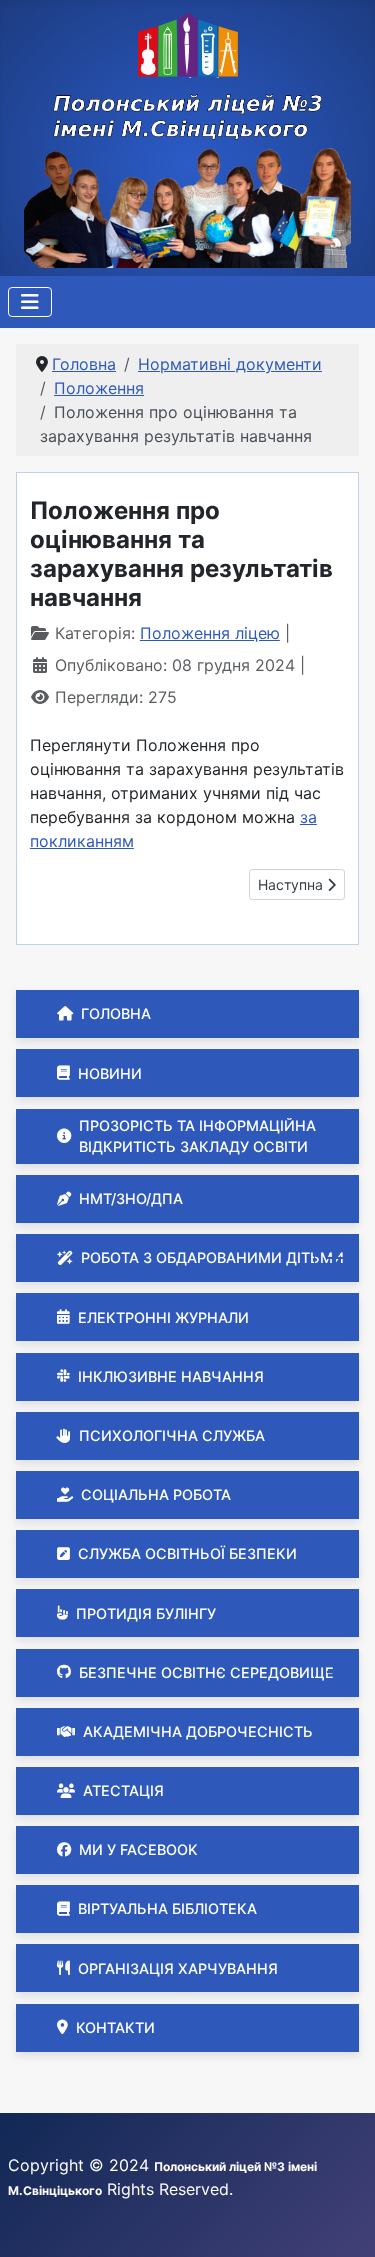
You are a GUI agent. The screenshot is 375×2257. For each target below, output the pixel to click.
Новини (110, 1073)
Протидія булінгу (146, 1613)
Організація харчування (178, 1968)
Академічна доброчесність (198, 1731)
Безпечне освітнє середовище (206, 1672)
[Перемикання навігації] (30, 302)
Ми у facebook (138, 1849)
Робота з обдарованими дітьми (212, 1257)
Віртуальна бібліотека (167, 1908)
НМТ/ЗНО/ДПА (131, 1198)
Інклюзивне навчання (171, 1376)
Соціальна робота (156, 1494)
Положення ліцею (210, 633)
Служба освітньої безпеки (187, 1553)
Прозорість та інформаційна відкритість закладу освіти (197, 1136)
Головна (116, 1013)
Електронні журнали (163, 1317)
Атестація (123, 1790)
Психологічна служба (172, 1435)
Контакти (115, 2027)
